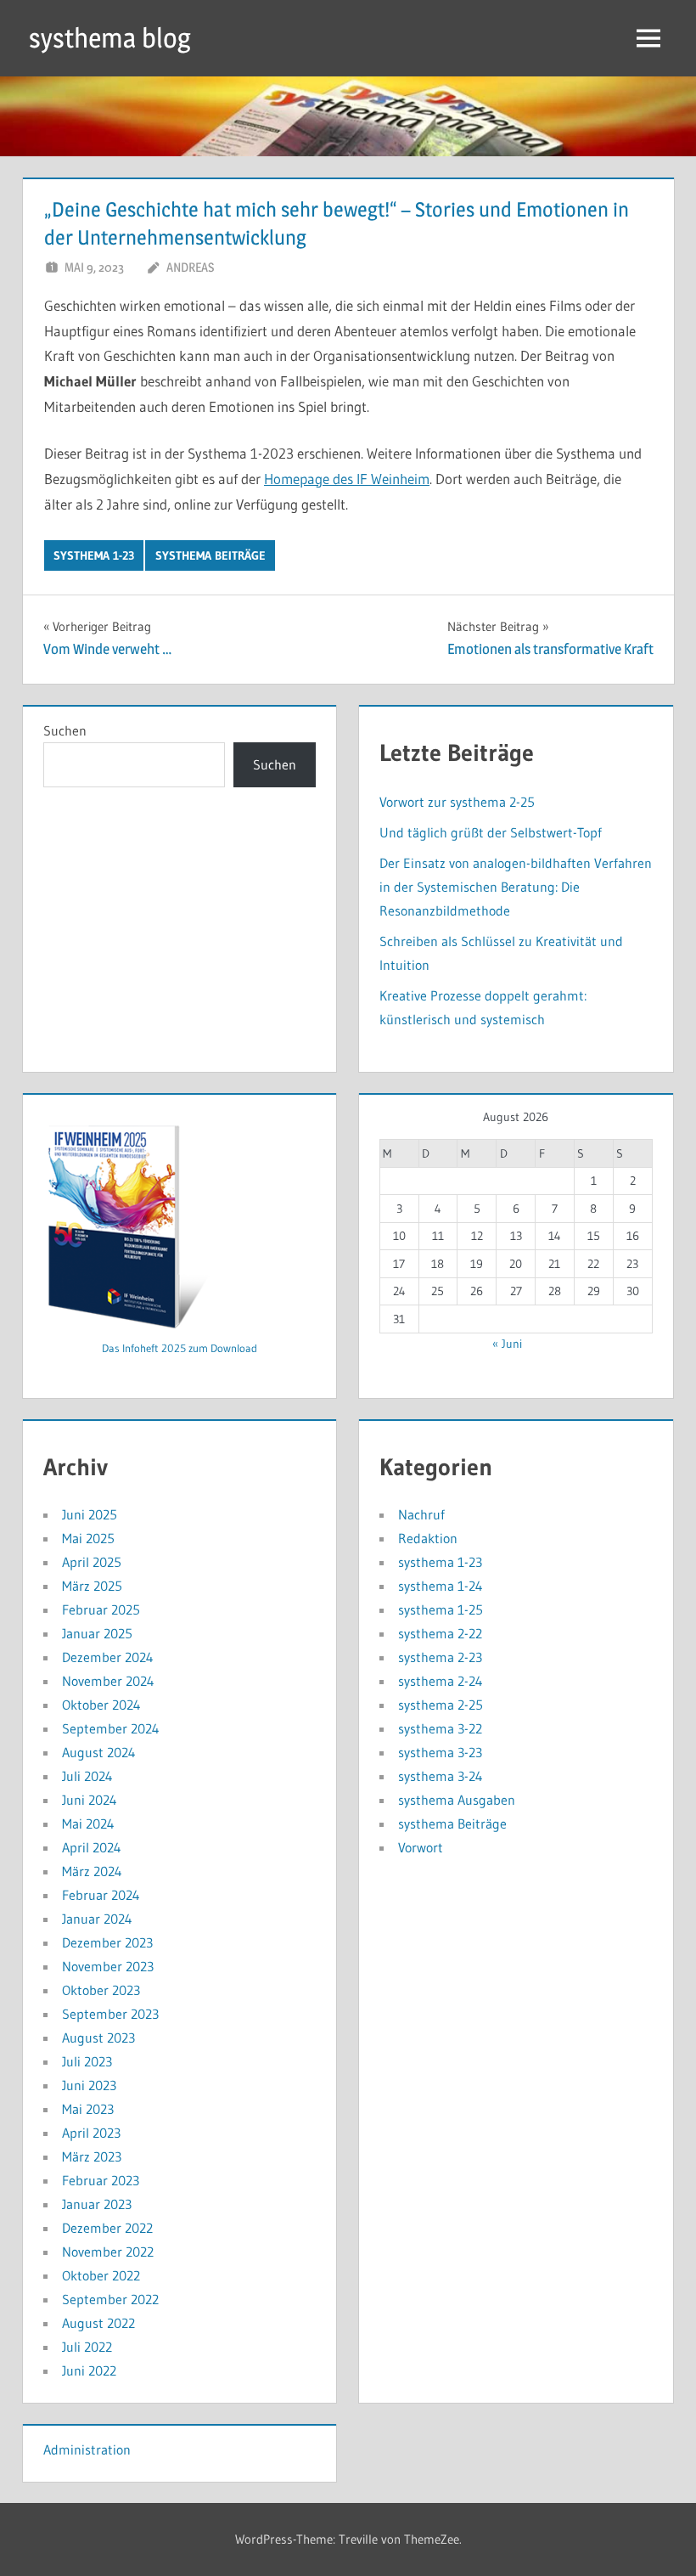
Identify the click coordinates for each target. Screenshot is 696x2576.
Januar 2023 (97, 2204)
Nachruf (421, 1514)
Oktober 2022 (101, 2275)
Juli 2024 (87, 1776)
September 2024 (111, 1728)
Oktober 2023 (101, 1990)
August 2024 (99, 1752)
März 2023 (92, 2156)
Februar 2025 (101, 1609)
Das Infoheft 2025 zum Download (180, 1348)
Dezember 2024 (108, 1657)
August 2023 (98, 2038)
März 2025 (92, 1586)
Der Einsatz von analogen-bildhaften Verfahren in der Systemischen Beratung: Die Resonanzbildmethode (516, 887)
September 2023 (110, 2014)
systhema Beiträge (210, 555)
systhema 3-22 (440, 1728)
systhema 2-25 (441, 1705)
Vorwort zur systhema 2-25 (457, 802)
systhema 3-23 (440, 1752)
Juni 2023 (89, 2085)
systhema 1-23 (94, 555)
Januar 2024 (97, 1919)
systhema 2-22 (440, 1633)
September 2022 (110, 2299)
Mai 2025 (88, 1538)
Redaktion (428, 1538)
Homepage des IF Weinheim (347, 479)
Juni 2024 (90, 1800)
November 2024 (108, 1681)
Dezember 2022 (107, 2228)
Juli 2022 (87, 2347)
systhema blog (110, 38)
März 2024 (92, 1871)
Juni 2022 (89, 2370)
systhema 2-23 (440, 1657)
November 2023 (108, 1966)
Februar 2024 (101, 1895)
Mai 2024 (88, 1823)
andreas (190, 267)
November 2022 (108, 2252)
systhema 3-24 (441, 1776)
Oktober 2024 (101, 1705)
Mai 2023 (88, 2109)
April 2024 (92, 1847)
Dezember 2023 (107, 1942)
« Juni (507, 1344)
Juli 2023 (87, 2061)
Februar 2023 (101, 2180)
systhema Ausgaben (457, 1800)
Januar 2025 (97, 1633)
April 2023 (91, 2133)
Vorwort (421, 1847)
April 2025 (92, 1562)
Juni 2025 (90, 1514)
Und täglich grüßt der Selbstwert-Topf (491, 832)
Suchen (65, 730)
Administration (87, 2449)
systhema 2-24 (441, 1681)
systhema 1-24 (441, 1586)
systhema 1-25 (441, 1609)
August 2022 (98, 2323)
